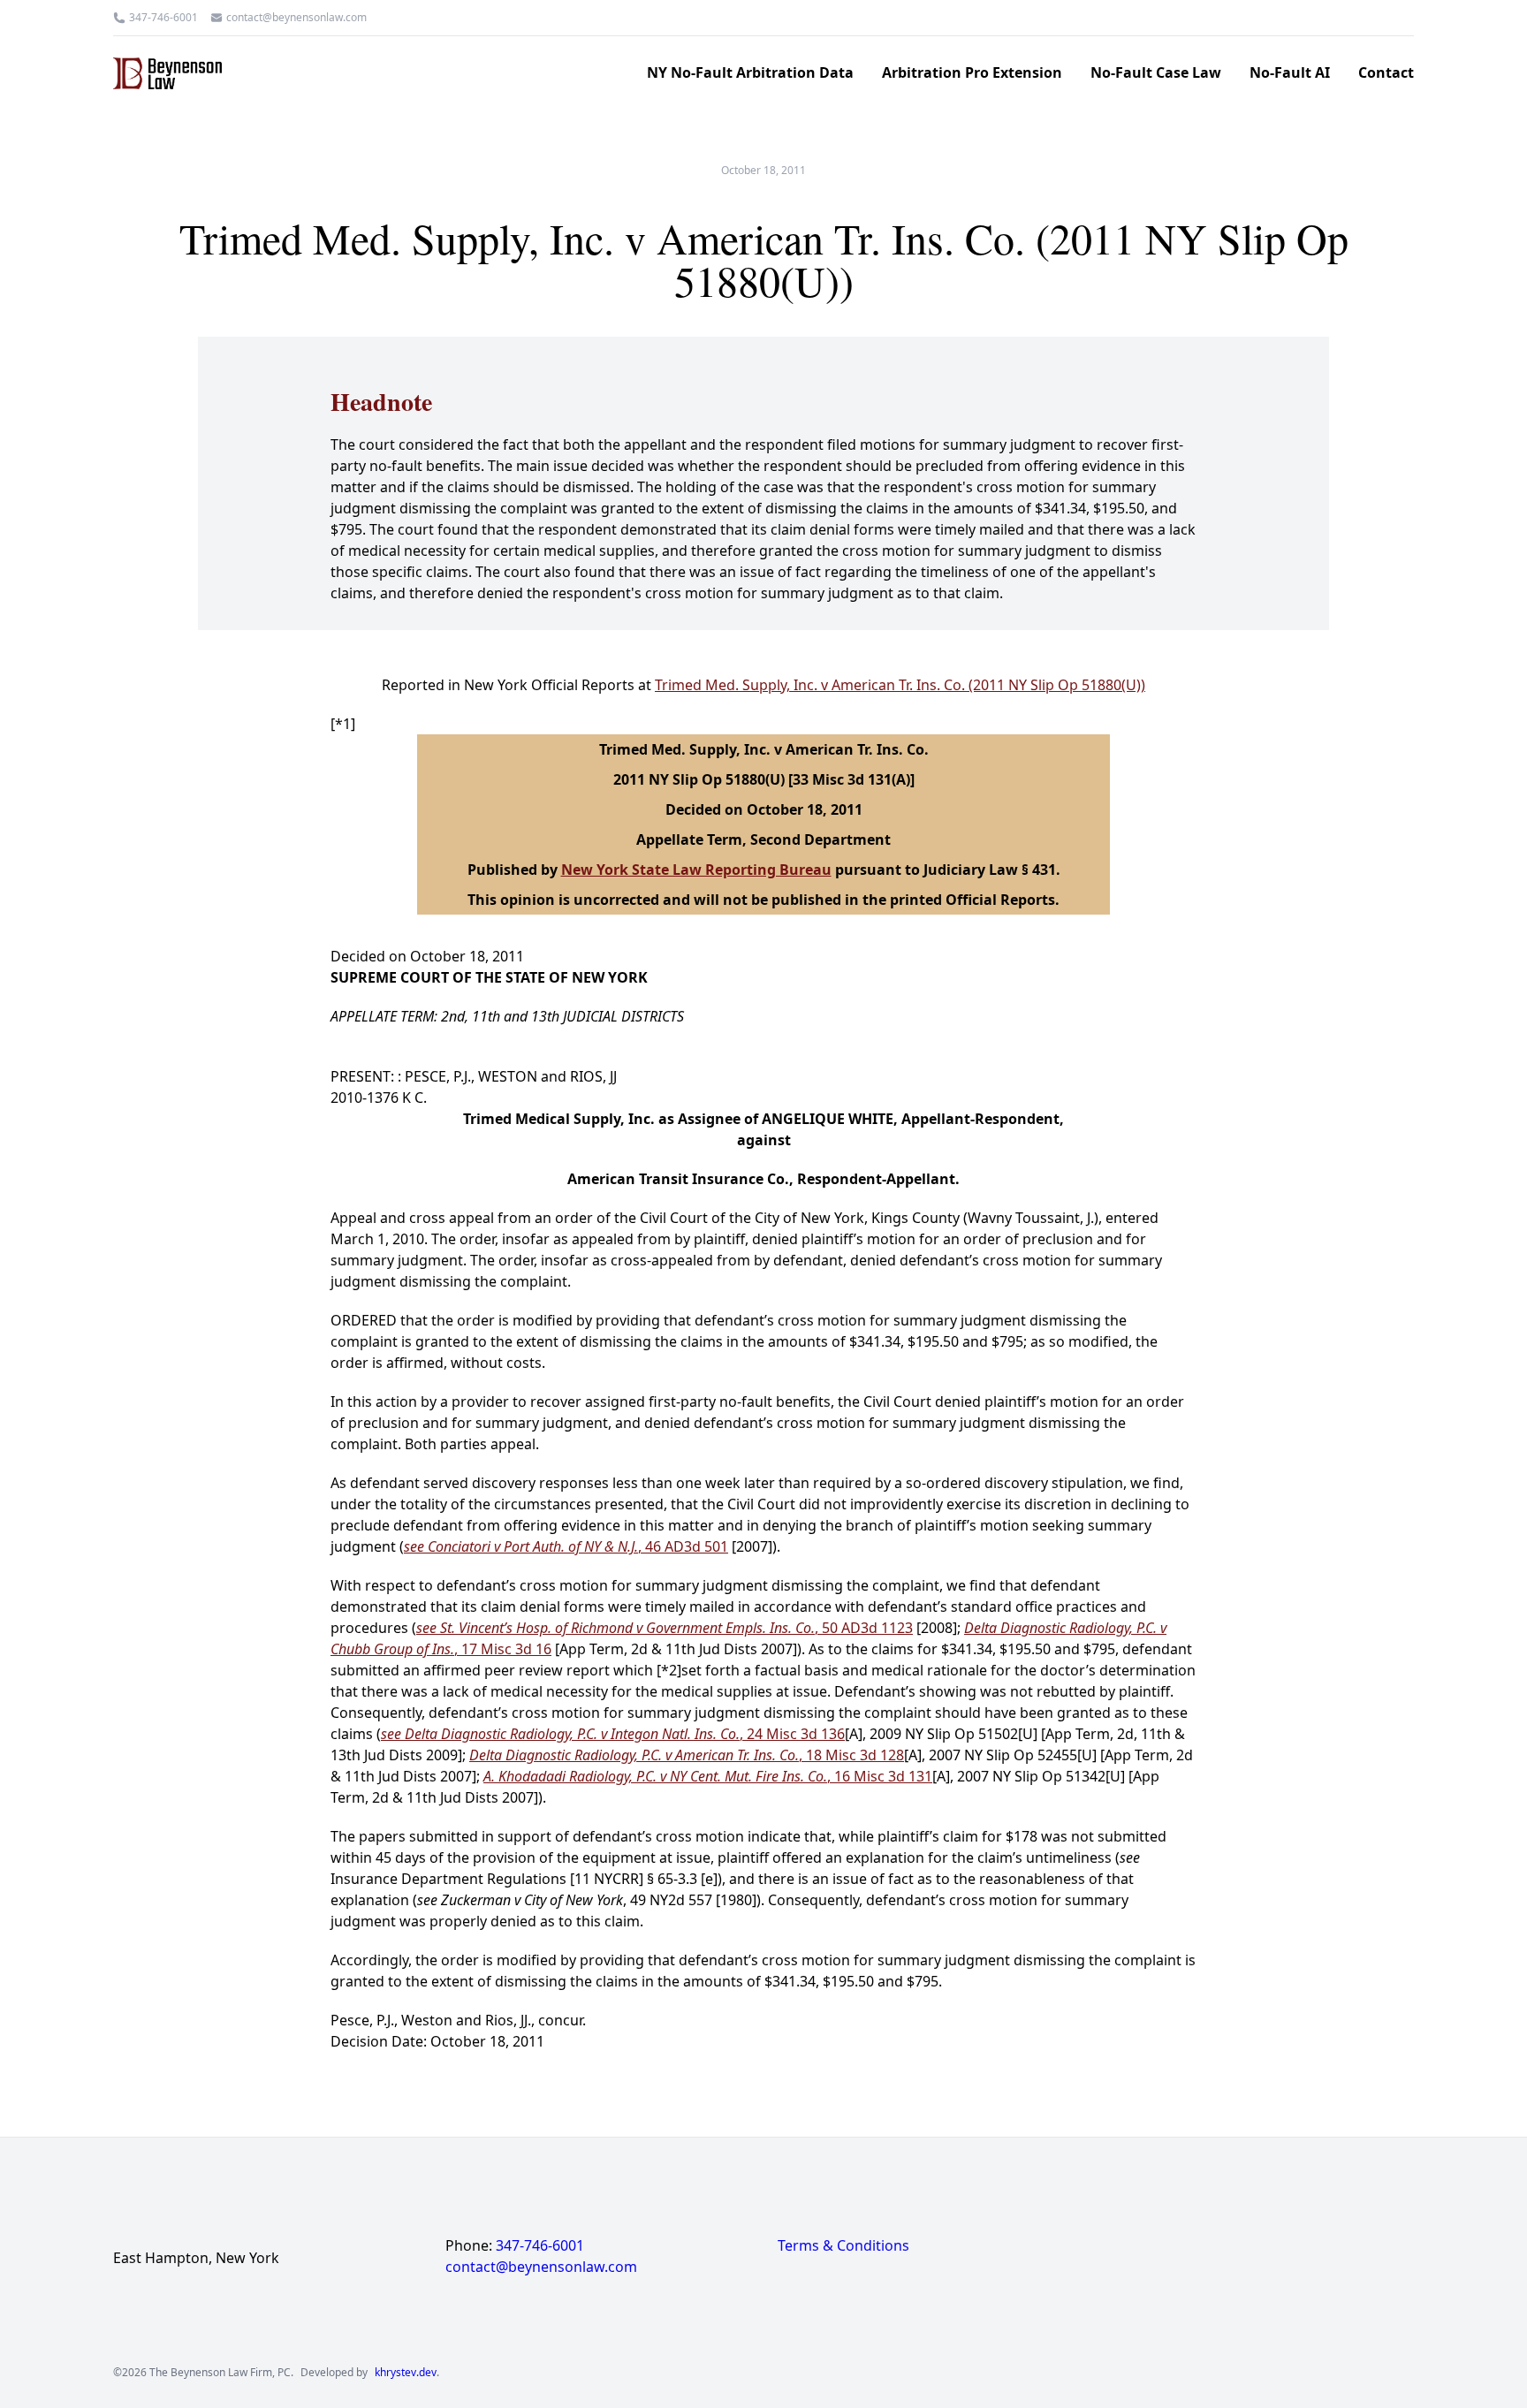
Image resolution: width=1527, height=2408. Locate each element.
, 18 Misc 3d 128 (687, 1755)
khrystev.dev (406, 2373)
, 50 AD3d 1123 (665, 1628)
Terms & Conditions (843, 2245)
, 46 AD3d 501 (566, 1546)
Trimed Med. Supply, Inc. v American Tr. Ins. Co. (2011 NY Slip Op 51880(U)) (900, 685)
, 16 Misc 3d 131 (708, 1776)
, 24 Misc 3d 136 (613, 1734)
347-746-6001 (163, 18)
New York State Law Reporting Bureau (696, 870)
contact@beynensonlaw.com (296, 18)
